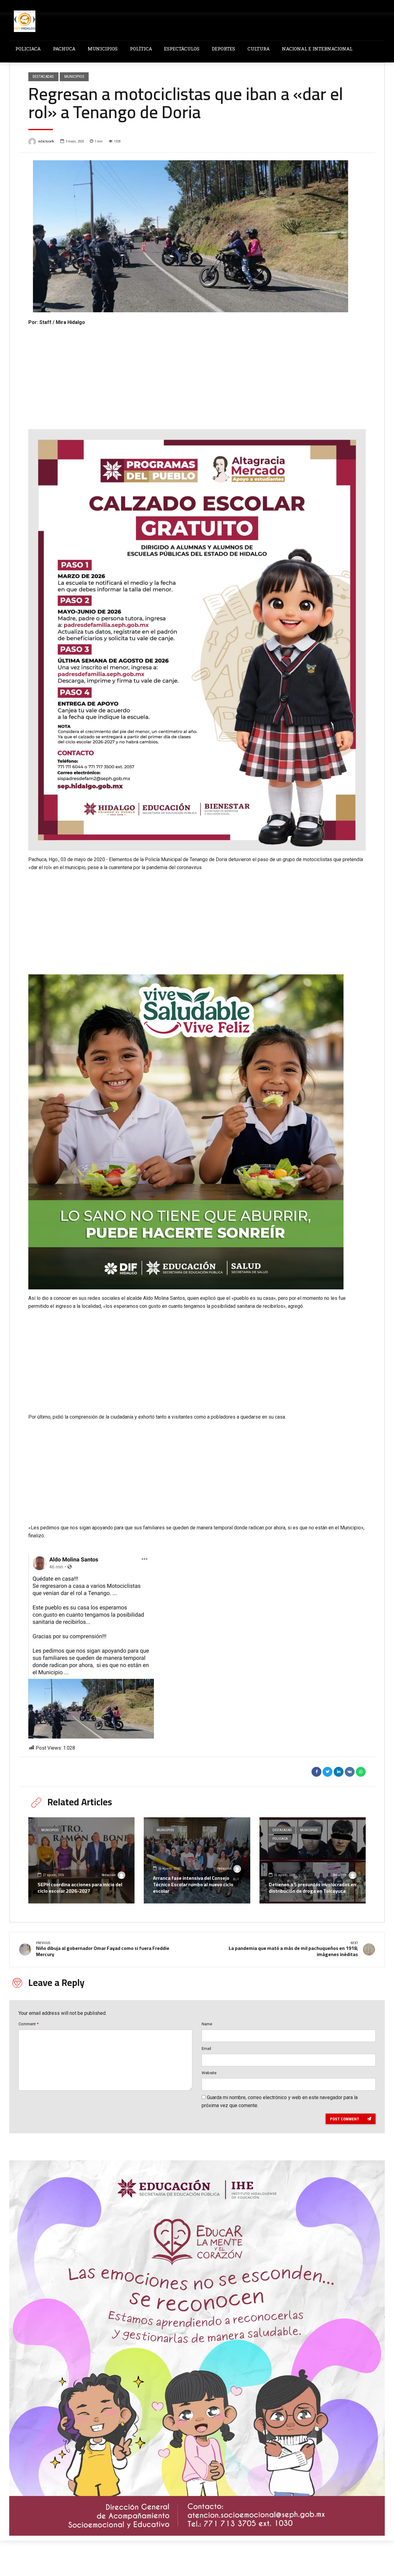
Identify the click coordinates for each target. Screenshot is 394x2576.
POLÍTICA (141, 49)
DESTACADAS (43, 76)
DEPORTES (223, 49)
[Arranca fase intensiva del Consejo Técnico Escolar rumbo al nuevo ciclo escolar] (197, 1860)
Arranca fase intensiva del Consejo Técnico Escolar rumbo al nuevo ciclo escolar (193, 1884)
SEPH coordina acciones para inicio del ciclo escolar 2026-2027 (80, 1888)
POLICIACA (28, 49)
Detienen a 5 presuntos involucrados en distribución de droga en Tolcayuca (312, 1888)
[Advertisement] (197, 373)
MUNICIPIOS (103, 49)
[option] (197, 236)
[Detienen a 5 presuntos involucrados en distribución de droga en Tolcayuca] (313, 1860)
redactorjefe (46, 141)
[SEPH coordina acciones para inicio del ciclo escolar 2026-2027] (81, 1860)
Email (206, 2049)
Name (207, 2024)
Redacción (109, 1875)
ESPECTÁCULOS (182, 49)
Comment (28, 2024)
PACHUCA (64, 49)
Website (209, 2073)
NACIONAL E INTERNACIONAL (317, 49)
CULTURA (259, 49)
